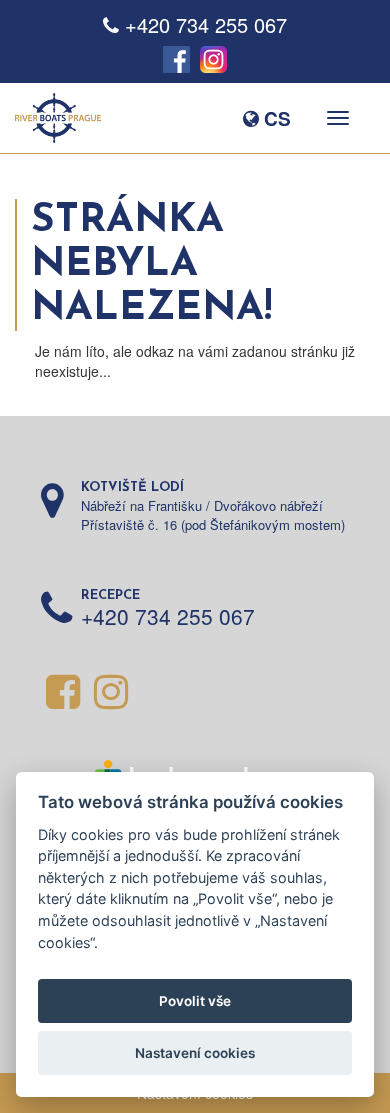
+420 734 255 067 (206, 24)
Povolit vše (195, 1001)
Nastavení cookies (195, 1053)
